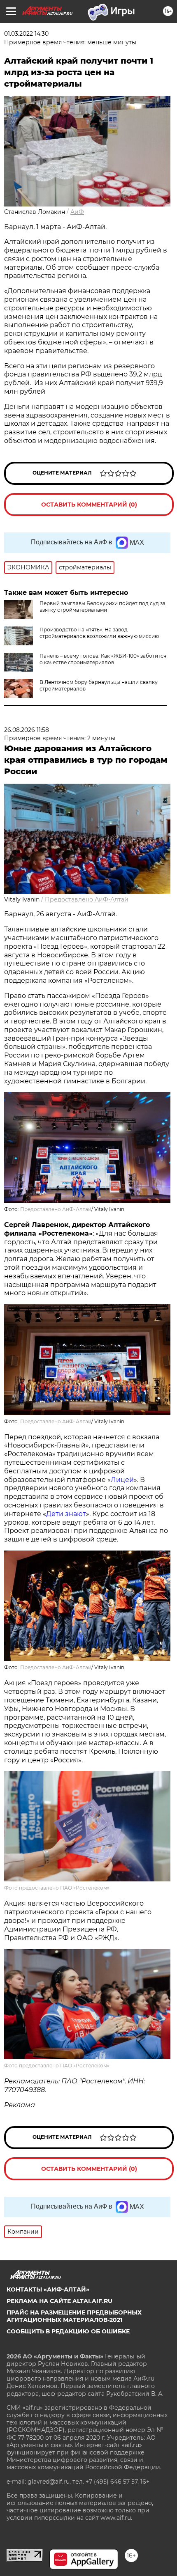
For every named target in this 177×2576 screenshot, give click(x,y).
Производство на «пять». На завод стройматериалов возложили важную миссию (99, 633)
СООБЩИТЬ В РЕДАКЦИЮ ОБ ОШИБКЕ (68, 2331)
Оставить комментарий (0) (89, 505)
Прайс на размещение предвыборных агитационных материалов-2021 (74, 2316)
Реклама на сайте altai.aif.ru (59, 2301)
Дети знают (66, 1514)
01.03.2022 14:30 (26, 34)
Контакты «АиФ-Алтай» (48, 2289)
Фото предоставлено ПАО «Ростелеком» (57, 1888)
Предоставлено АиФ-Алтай (87, 899)
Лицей (122, 1480)
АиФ (77, 212)
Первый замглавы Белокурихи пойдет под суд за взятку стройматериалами (102, 607)
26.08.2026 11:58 (27, 730)
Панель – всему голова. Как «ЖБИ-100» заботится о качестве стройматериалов (103, 659)
